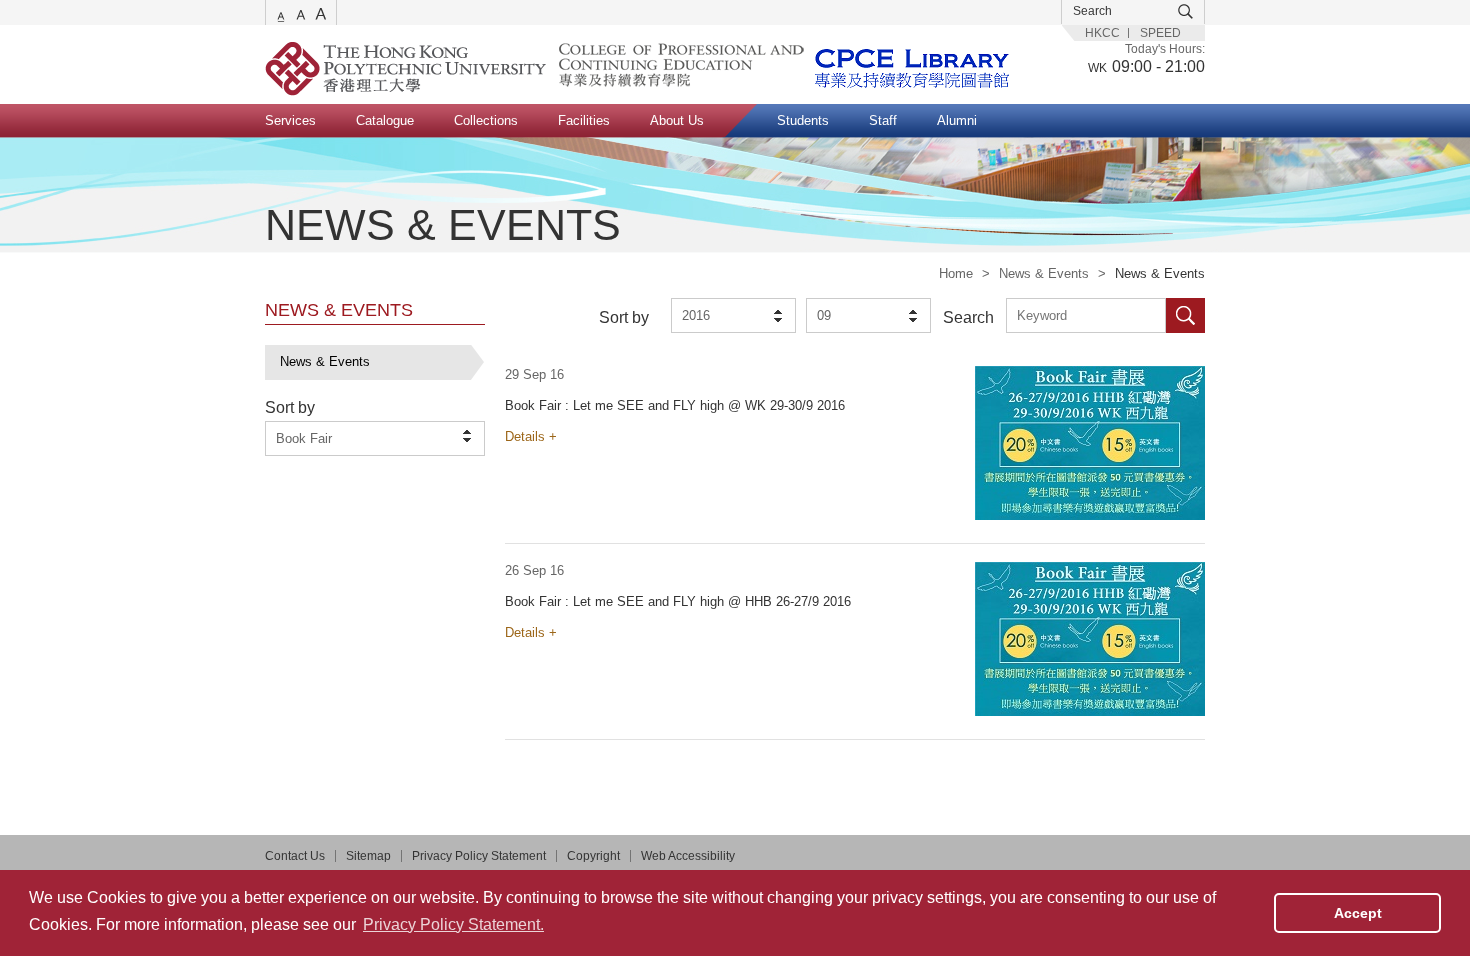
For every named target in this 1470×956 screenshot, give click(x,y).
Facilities (584, 120)
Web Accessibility (688, 856)
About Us (677, 120)
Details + (531, 436)
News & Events (1044, 273)
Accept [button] (1358, 913)
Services (290, 120)
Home (956, 273)
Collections (486, 120)
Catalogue (385, 120)
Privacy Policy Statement (479, 856)
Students (803, 120)
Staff (883, 120)
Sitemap (368, 856)
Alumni (957, 120)
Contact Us (295, 856)
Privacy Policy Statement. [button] (453, 924)
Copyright (593, 856)
